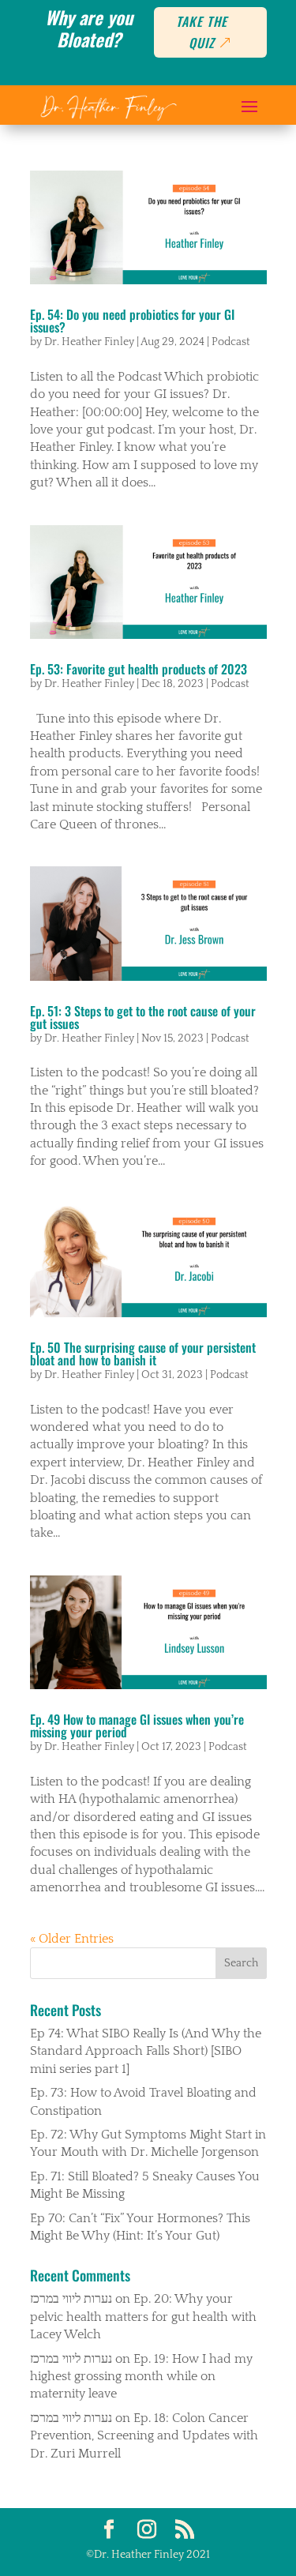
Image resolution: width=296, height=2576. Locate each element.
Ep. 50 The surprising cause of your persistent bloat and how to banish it (143, 1354)
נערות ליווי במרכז (71, 2299)
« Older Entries (72, 1939)
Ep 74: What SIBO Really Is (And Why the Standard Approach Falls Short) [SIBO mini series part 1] (146, 2051)
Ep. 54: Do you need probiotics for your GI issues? (132, 321)
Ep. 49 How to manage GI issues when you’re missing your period (137, 1725)
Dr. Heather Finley (89, 342)
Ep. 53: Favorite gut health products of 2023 (139, 669)
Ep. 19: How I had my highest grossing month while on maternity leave (141, 2377)
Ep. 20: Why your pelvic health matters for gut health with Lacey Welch (143, 2317)
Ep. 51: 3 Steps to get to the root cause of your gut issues (143, 1017)
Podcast (231, 342)
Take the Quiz (202, 32)
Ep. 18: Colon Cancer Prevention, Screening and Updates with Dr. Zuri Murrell (144, 2436)
